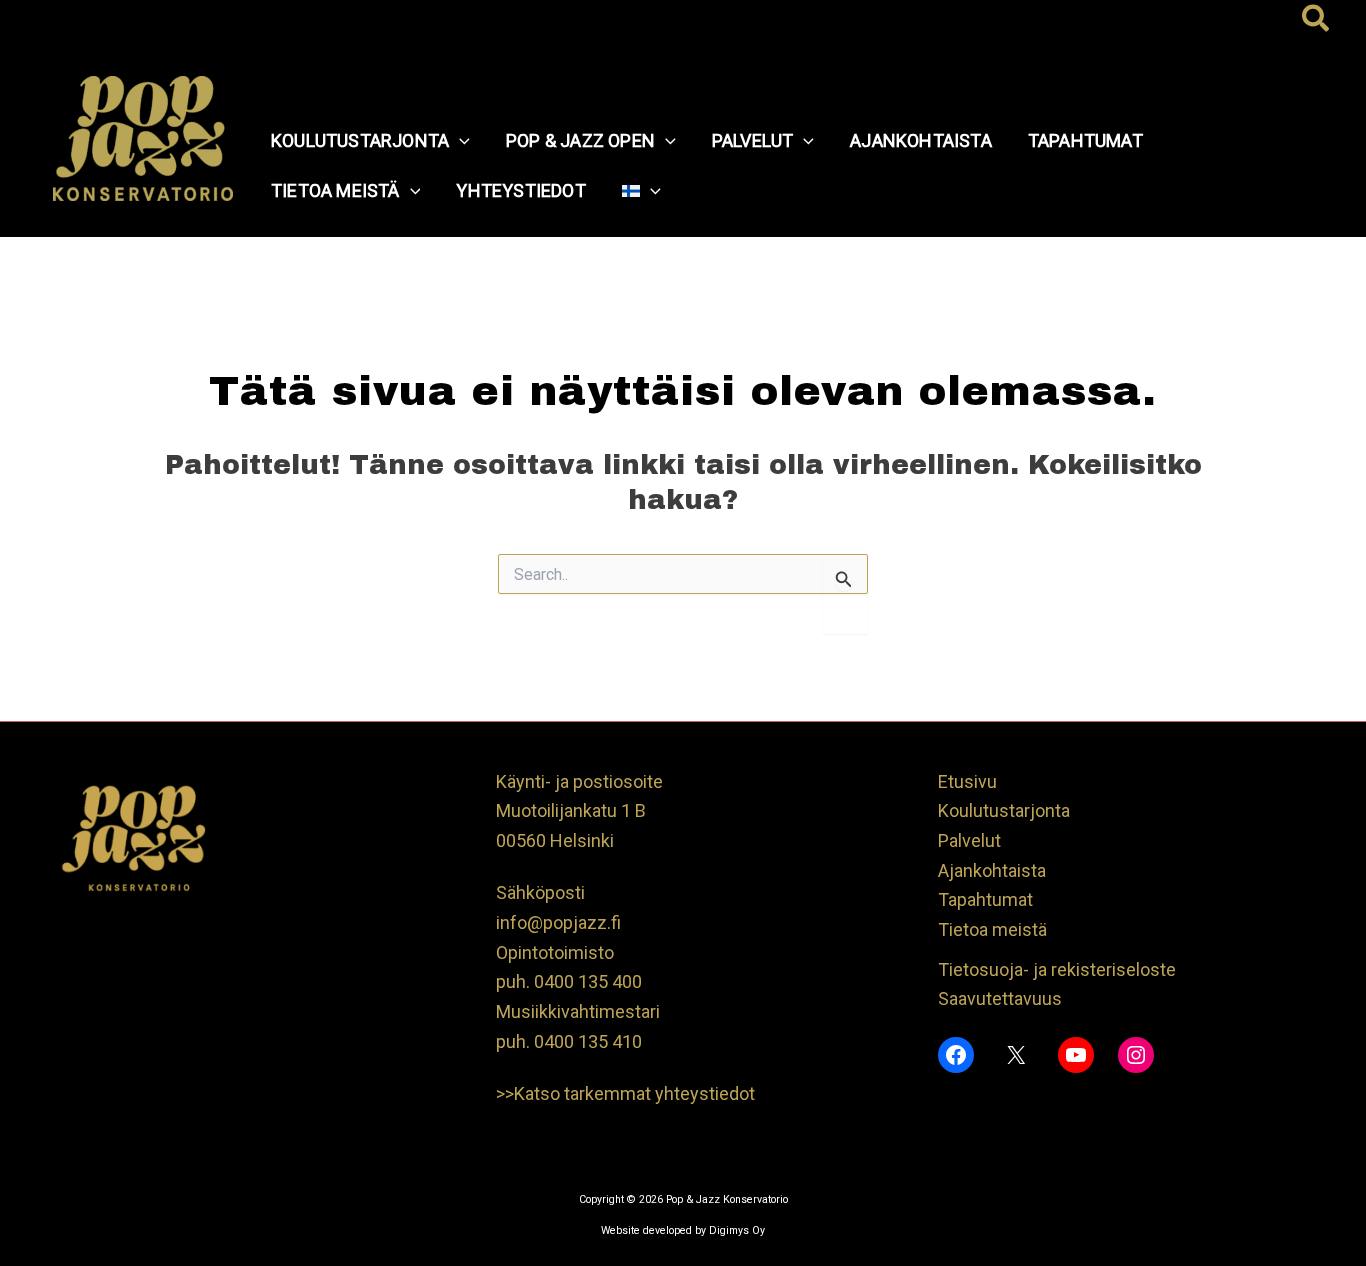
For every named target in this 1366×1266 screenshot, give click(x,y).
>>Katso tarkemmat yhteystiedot (625, 1093)
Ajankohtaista (992, 870)
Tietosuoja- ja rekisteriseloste (1057, 969)
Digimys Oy (737, 1230)
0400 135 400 (588, 981)
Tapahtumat (985, 899)
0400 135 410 (588, 1041)
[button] (1316, 20)
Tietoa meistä (992, 929)
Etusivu (967, 781)
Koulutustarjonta (1004, 810)
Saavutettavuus (1000, 998)
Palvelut (969, 840)
